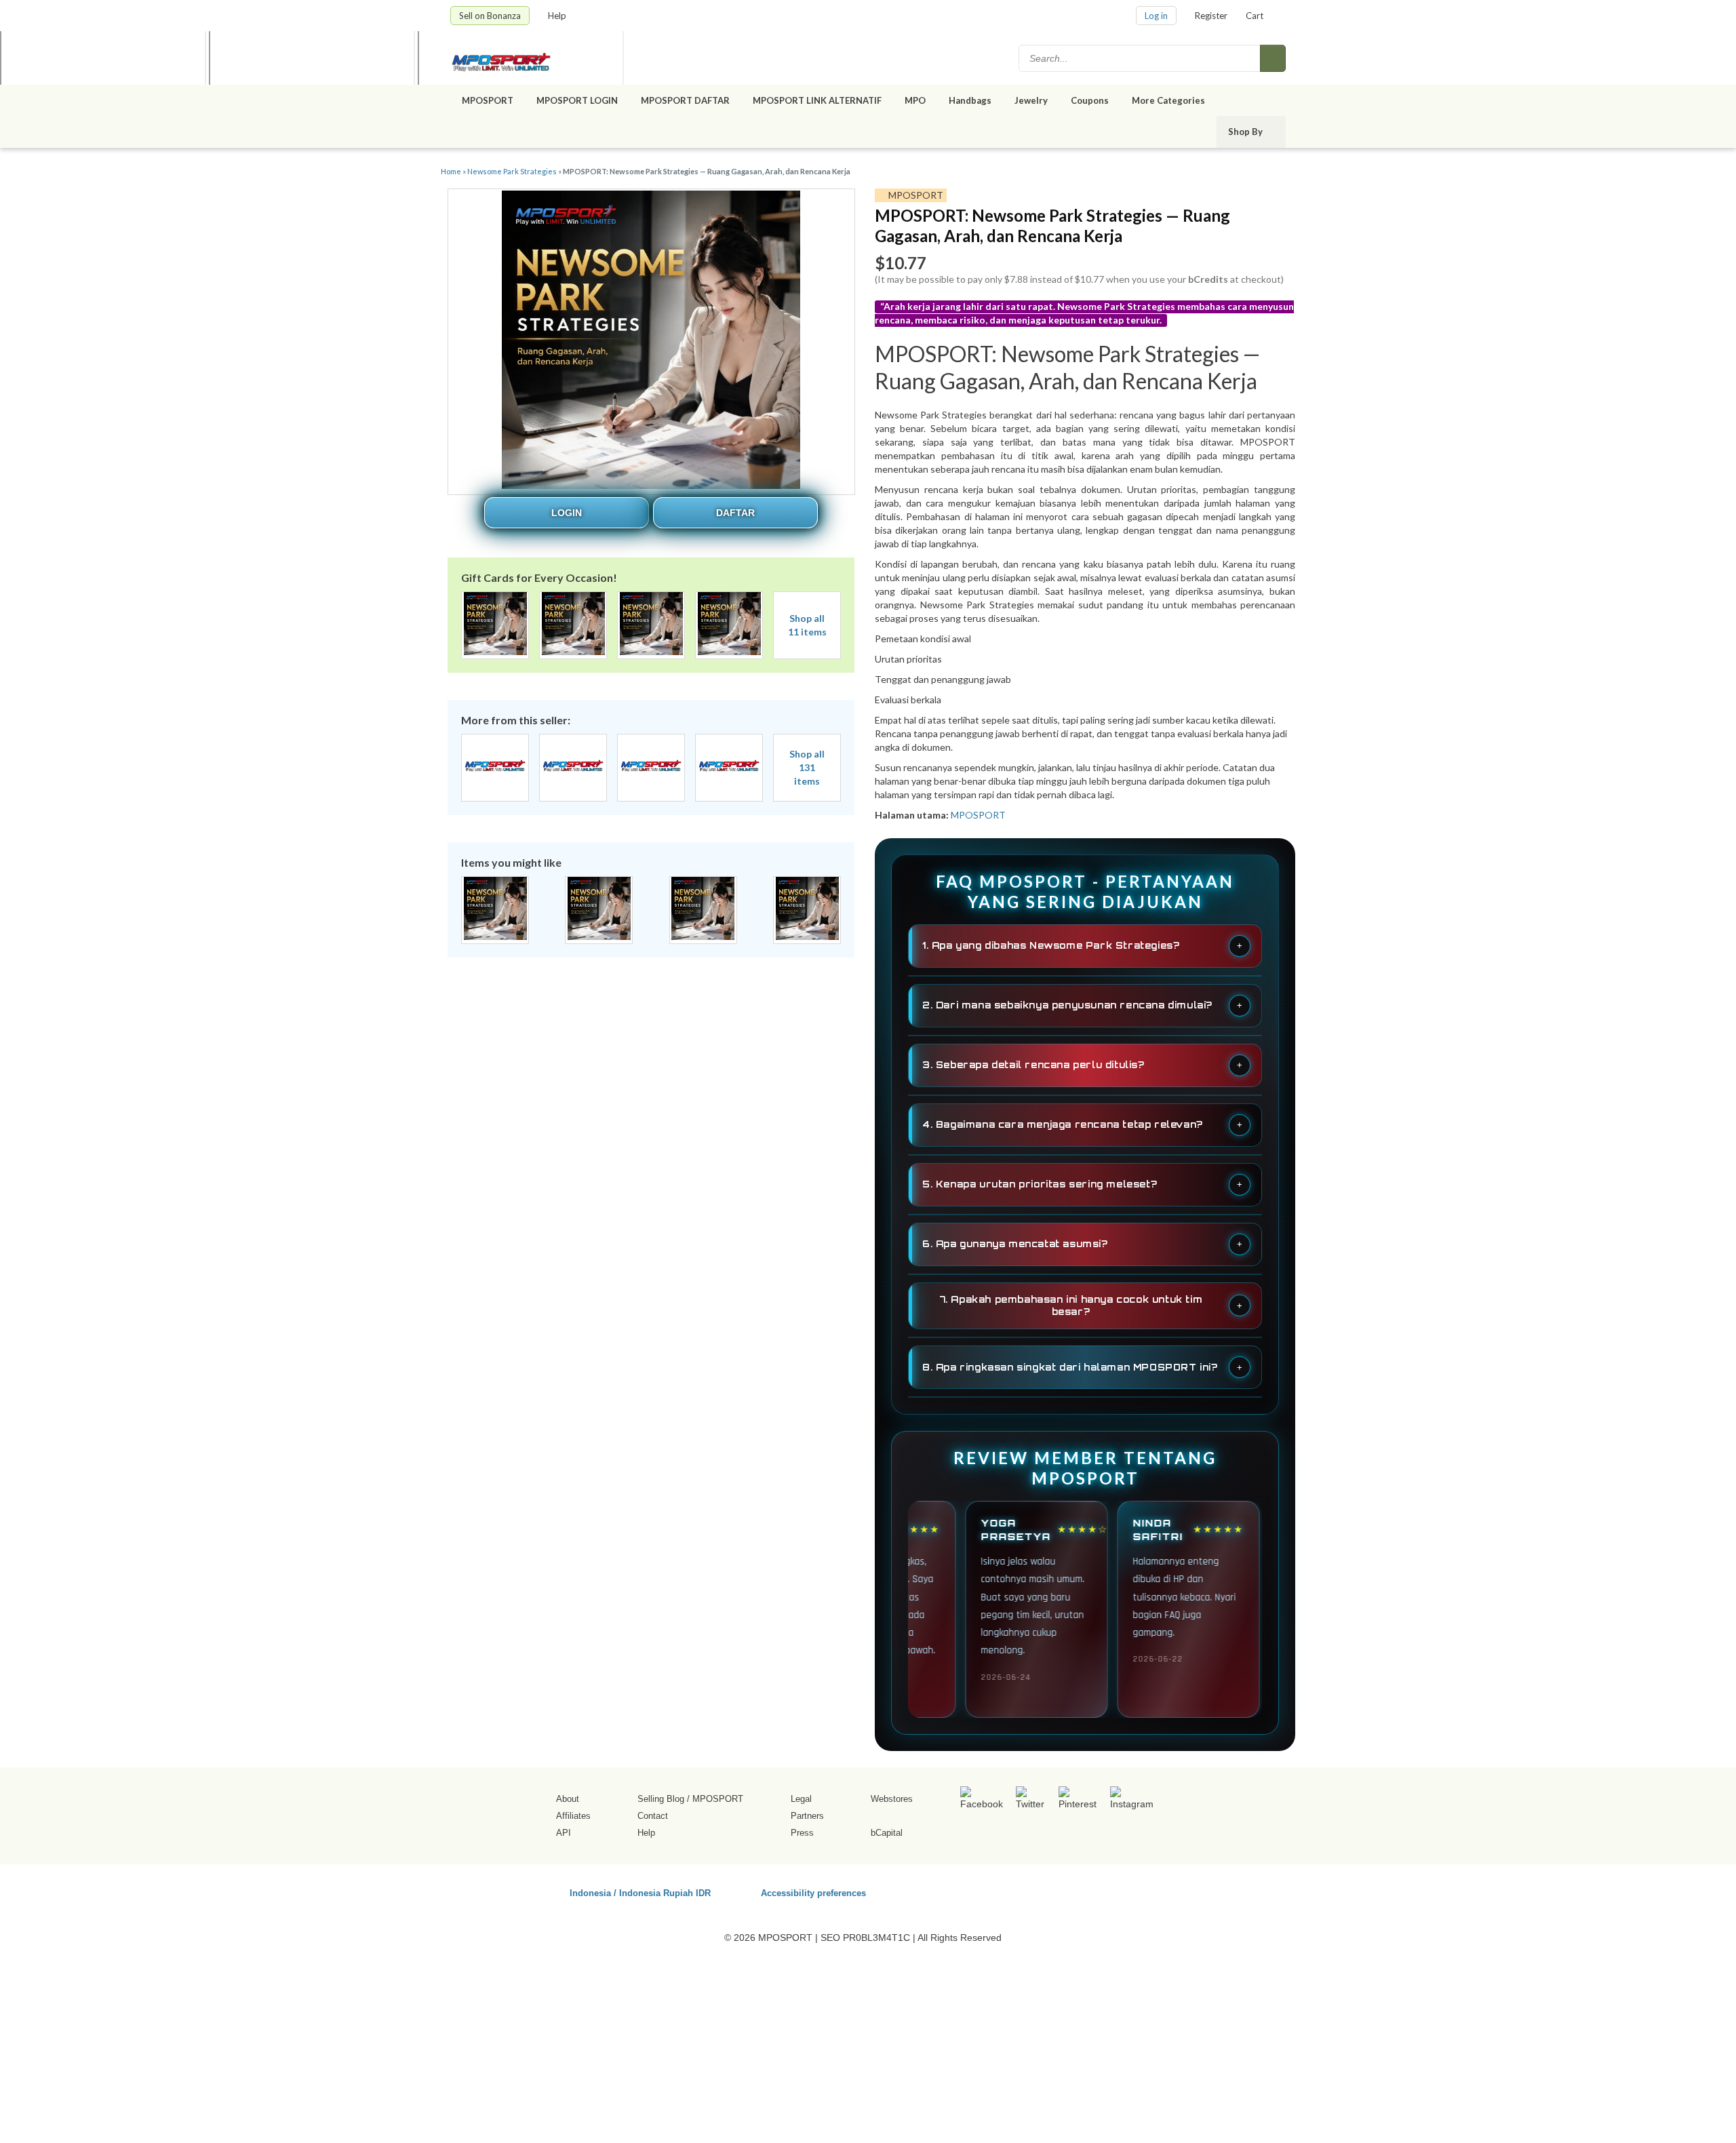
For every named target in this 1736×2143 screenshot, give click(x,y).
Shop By (1246, 132)
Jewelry (1031, 100)
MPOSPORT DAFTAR (685, 100)
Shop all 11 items (807, 625)
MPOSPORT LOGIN (577, 100)
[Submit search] (1273, 58)
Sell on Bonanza (490, 16)
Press (802, 1833)
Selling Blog (661, 1799)
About (568, 1799)
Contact (653, 1816)
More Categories (1169, 100)
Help (558, 16)
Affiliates (573, 1816)
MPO (915, 100)
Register (1211, 16)
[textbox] (1141, 58)
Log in (1156, 16)
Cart (1255, 16)
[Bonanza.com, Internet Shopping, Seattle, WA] (1091, 1891)
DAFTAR (735, 513)
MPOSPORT (488, 100)
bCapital (887, 1833)
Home (451, 171)
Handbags (970, 100)
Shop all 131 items (807, 767)
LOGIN (567, 513)
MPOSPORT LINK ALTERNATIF (817, 100)
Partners (807, 1816)
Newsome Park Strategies (512, 171)
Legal (801, 1799)
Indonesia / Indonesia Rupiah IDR (640, 1892)
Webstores (892, 1799)
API (564, 1833)
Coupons (1090, 100)
